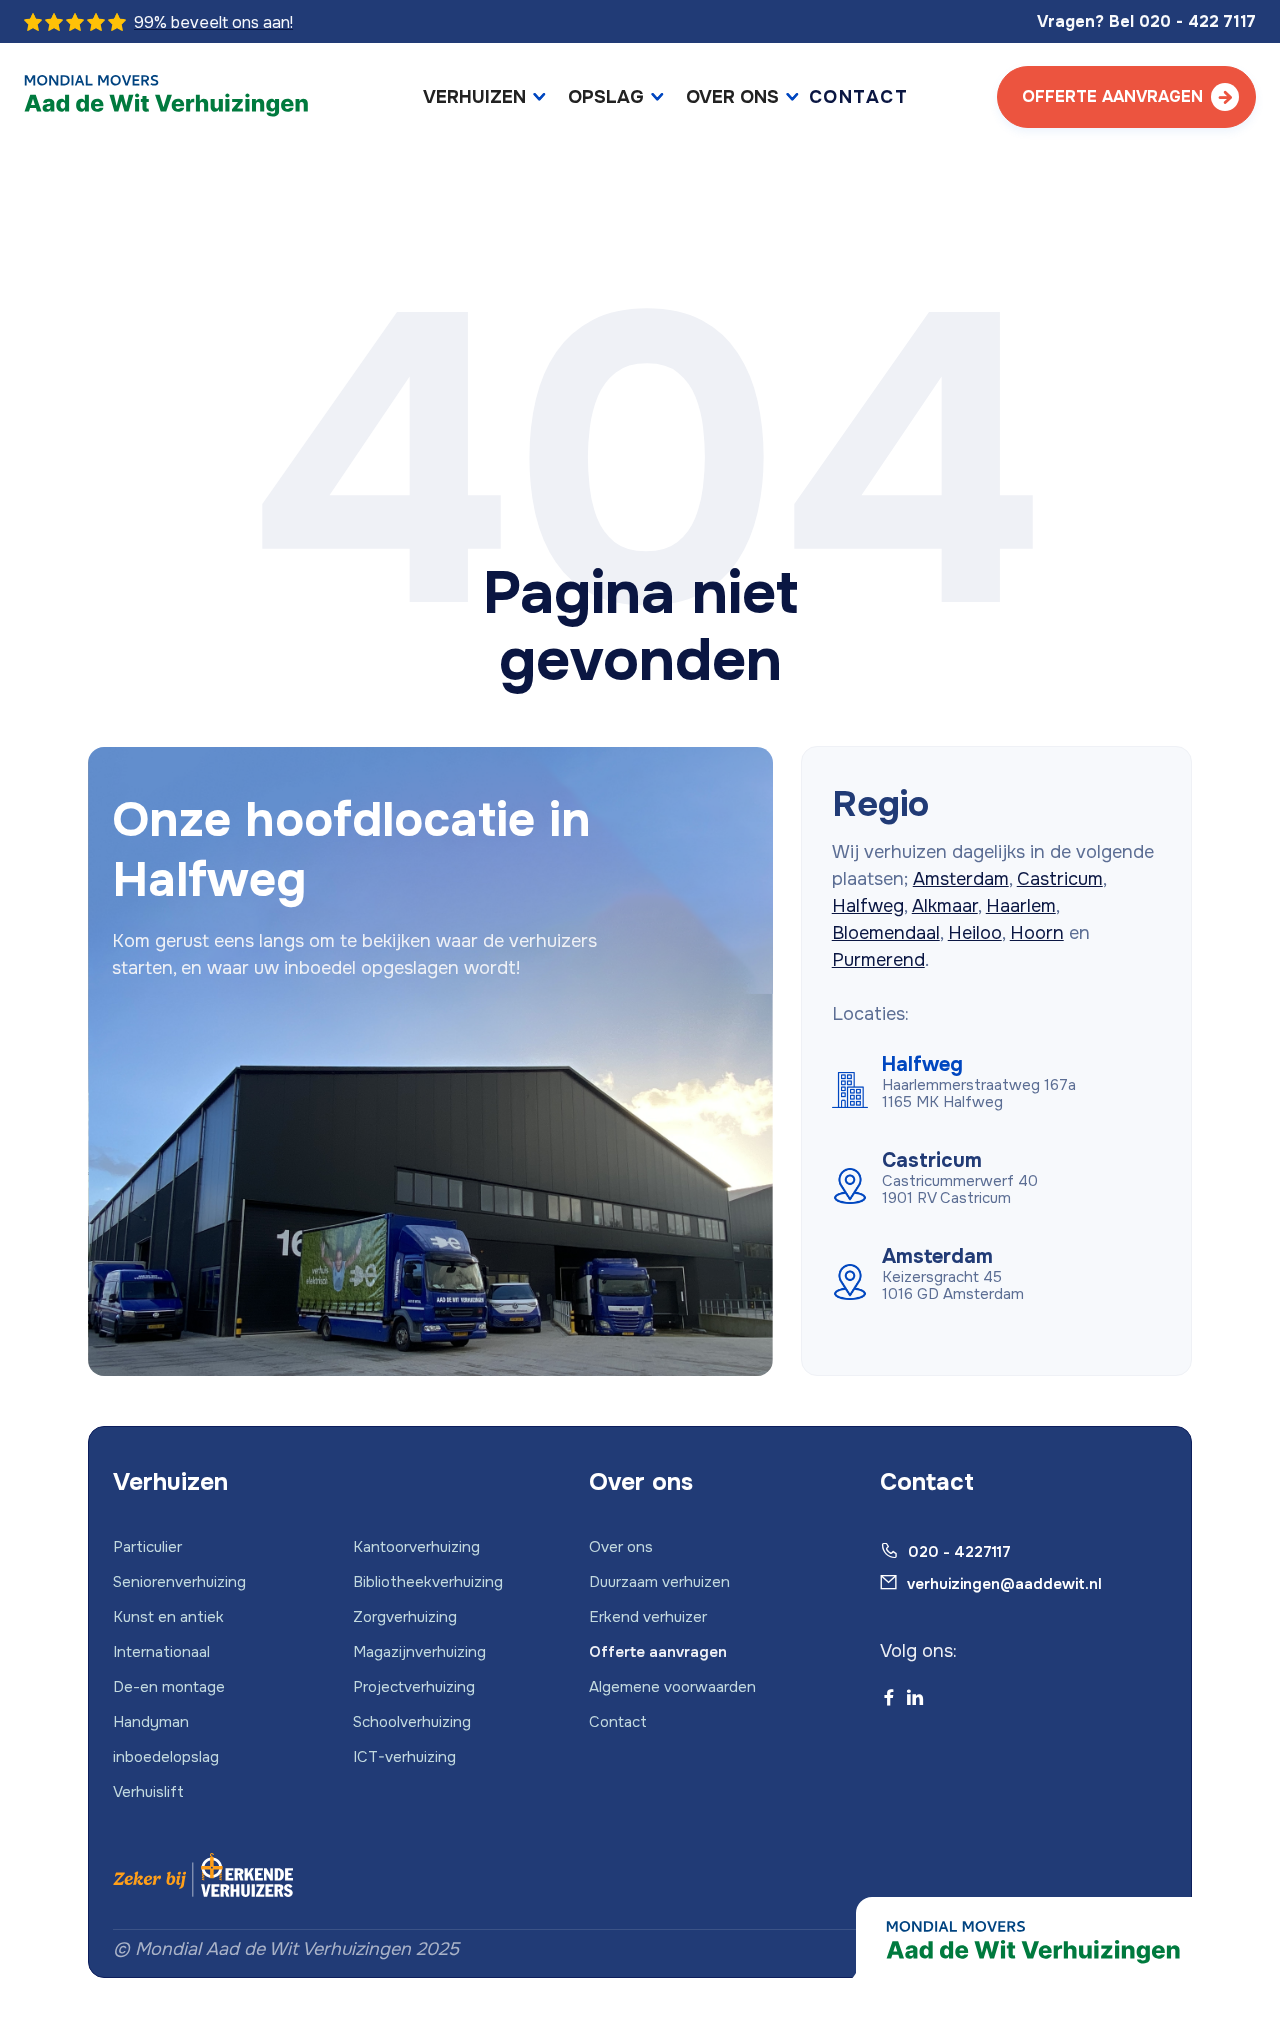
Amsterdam (961, 879)
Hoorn (1037, 933)
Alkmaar (945, 906)
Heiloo (975, 933)
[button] (485, 97)
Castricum (1060, 879)
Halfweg (868, 906)
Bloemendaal (886, 933)
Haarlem (1021, 906)
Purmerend (878, 960)
